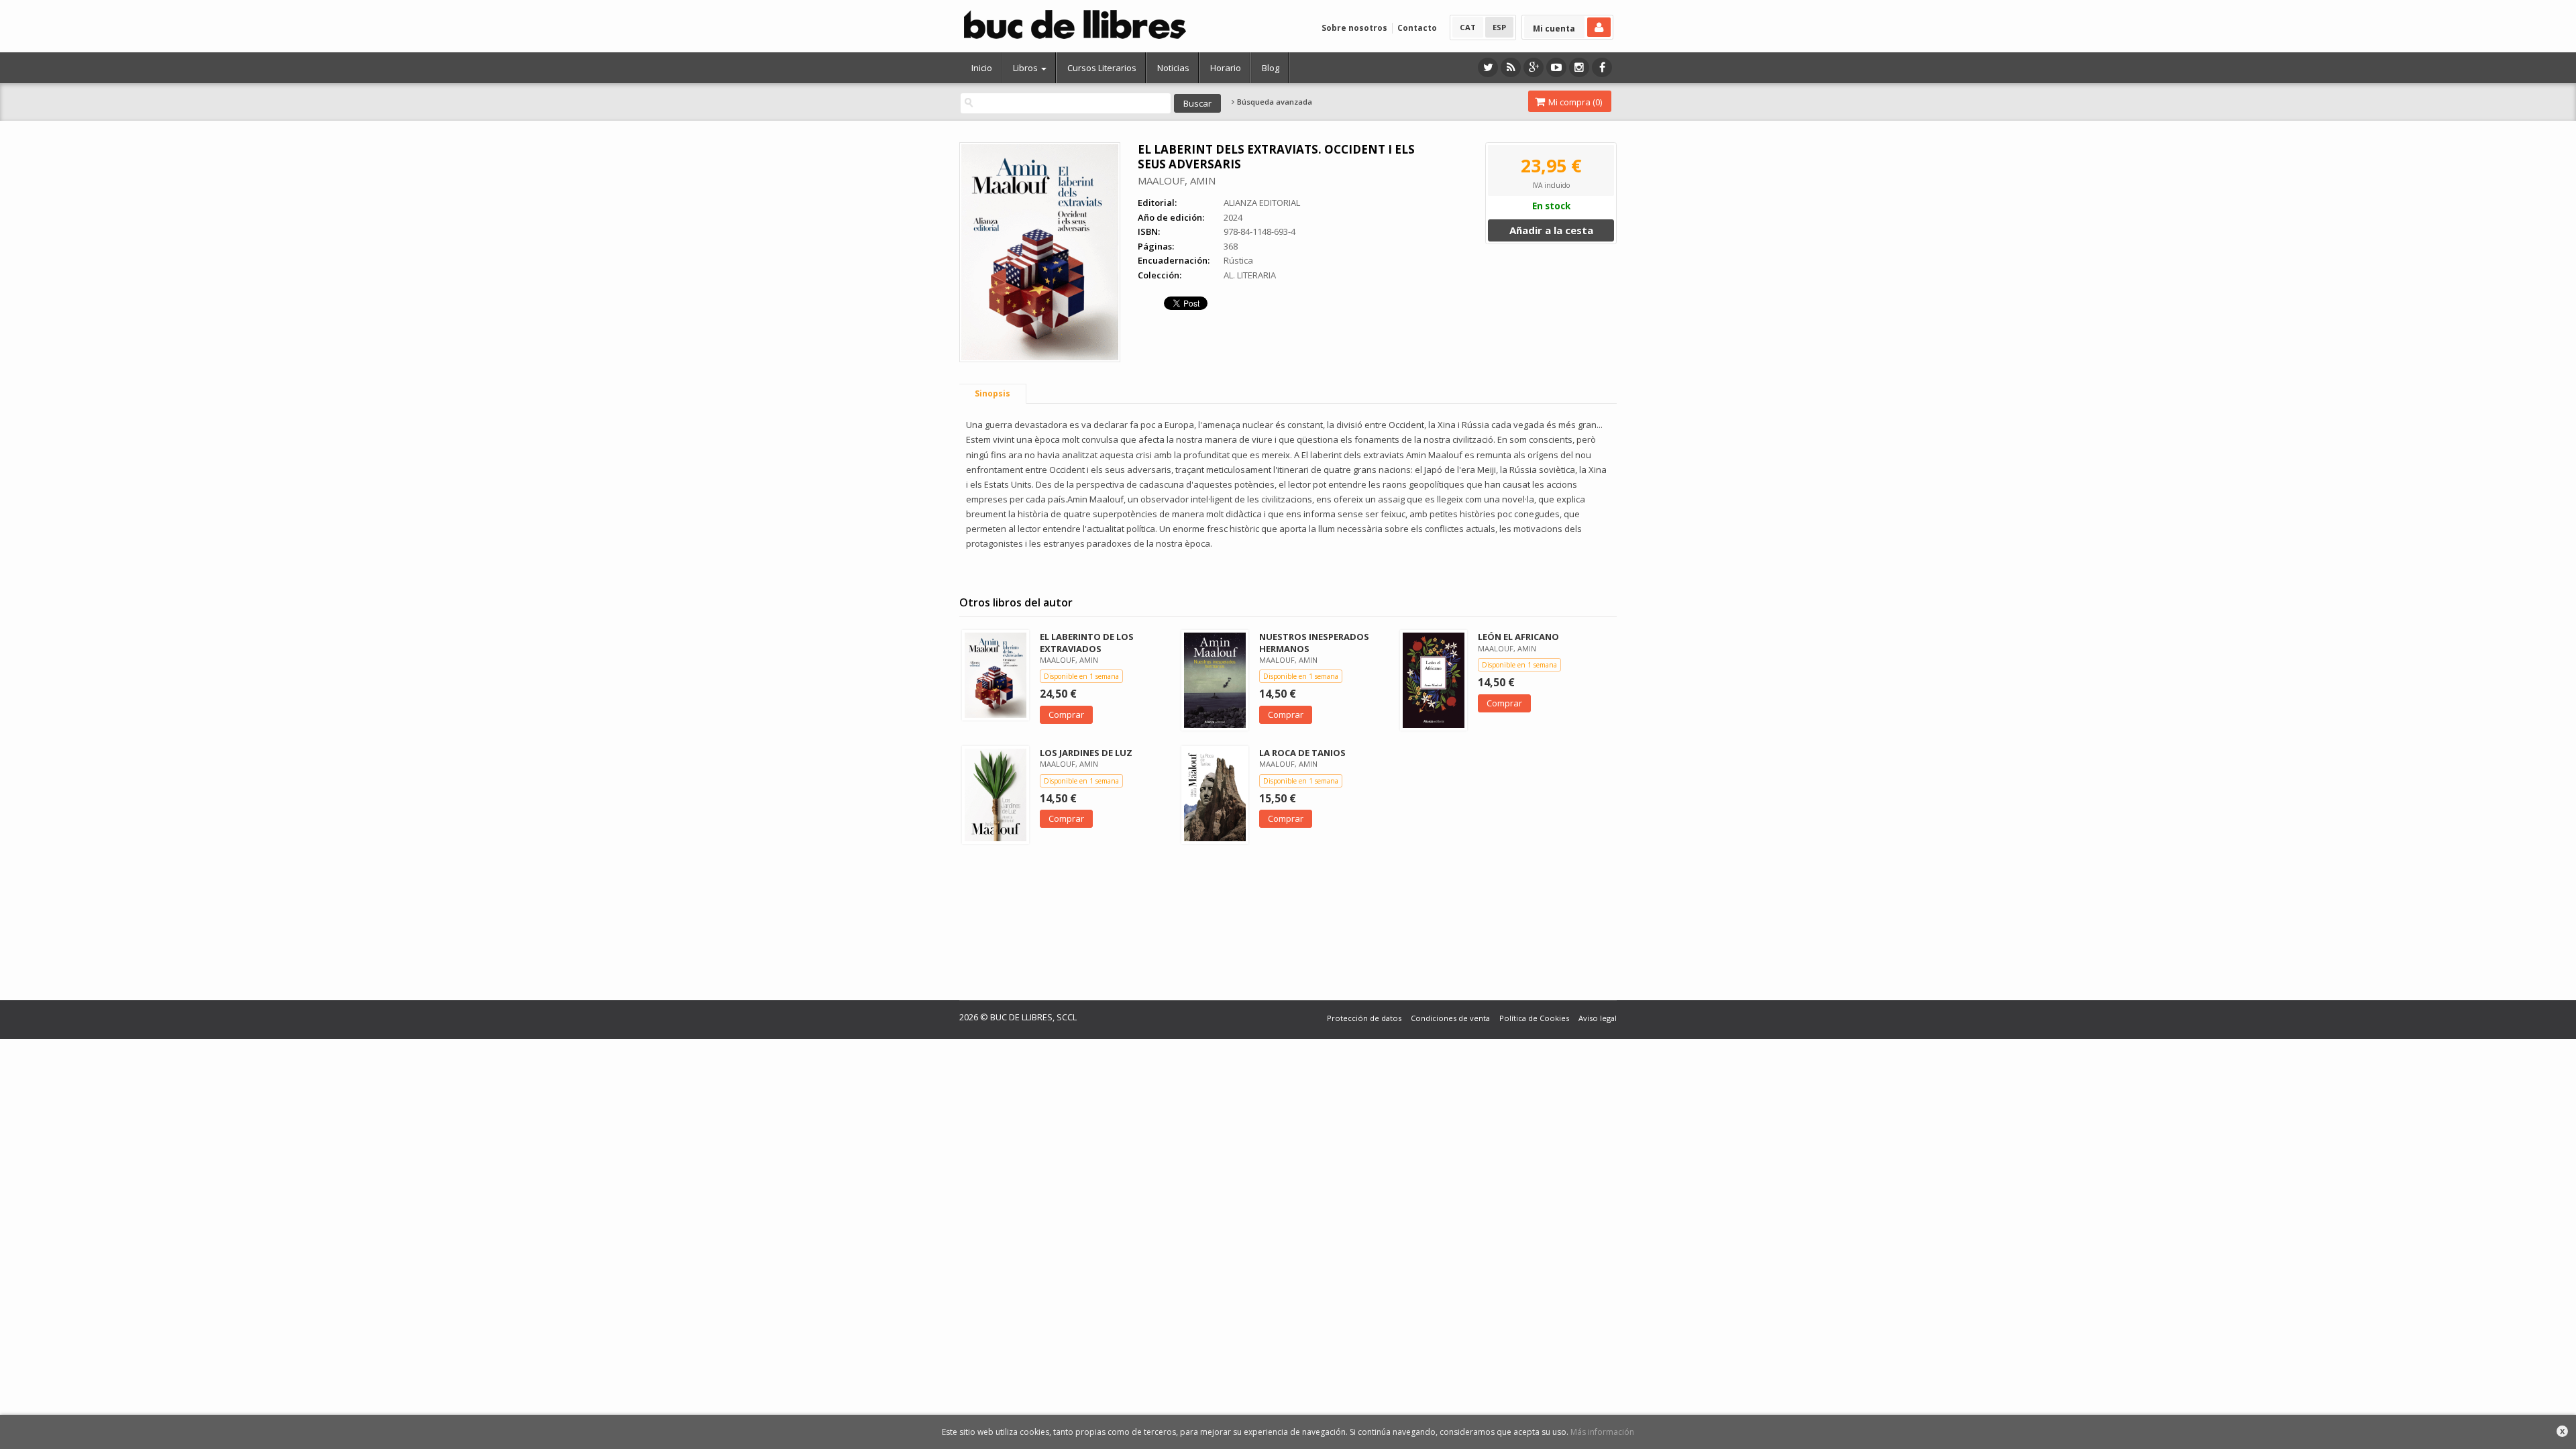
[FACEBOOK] (1602, 67)
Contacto (1417, 28)
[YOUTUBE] (1556, 67)
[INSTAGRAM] (1579, 67)
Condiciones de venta (1450, 1018)
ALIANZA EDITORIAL (1262, 203)
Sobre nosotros (1354, 28)
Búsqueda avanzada (1274, 102)
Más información (1602, 1432)
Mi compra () (1574, 102)
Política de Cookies (1534, 1018)
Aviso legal (1598, 1018)
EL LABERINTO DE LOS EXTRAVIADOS (1087, 642)
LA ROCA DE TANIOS (1302, 753)
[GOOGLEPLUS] (1534, 67)
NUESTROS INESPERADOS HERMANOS (1314, 642)
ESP (1499, 27)
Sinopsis (992, 393)
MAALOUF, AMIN (1177, 180)
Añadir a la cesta (1551, 230)
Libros (1026, 68)
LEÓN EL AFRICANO (1518, 637)
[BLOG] (1511, 67)
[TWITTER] (1488, 67)
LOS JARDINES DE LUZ (1086, 753)
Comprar (1066, 714)
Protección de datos (1364, 1018)
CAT (1468, 27)
